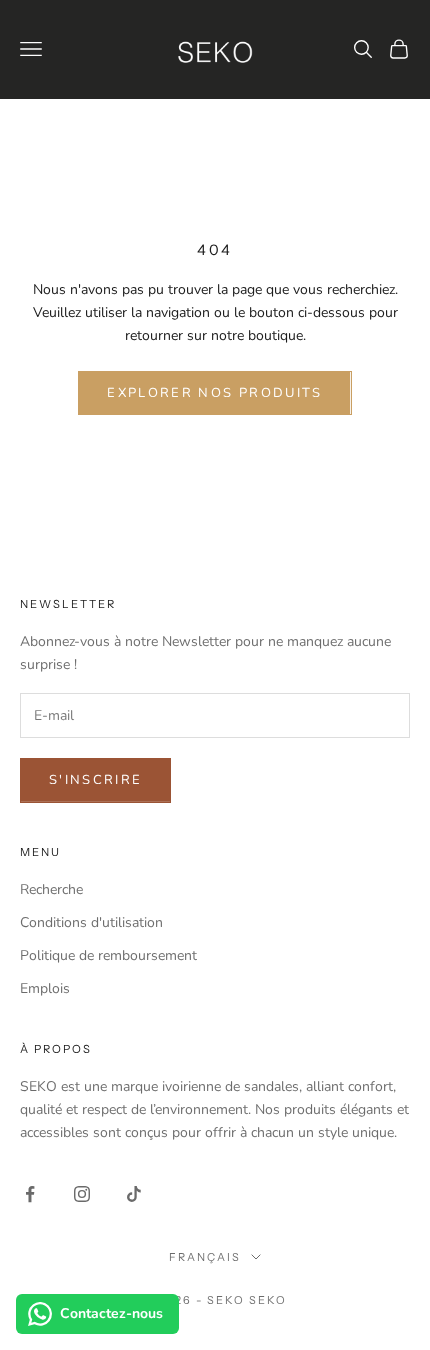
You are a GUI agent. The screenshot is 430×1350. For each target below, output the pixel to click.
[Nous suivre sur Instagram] (82, 1194)
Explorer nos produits (214, 393)
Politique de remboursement (108, 955)
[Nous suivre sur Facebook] (30, 1194)
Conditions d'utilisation (91, 922)
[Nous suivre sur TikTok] (134, 1194)
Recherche (51, 889)
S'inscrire (95, 780)
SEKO (268, 1300)
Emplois (45, 988)
